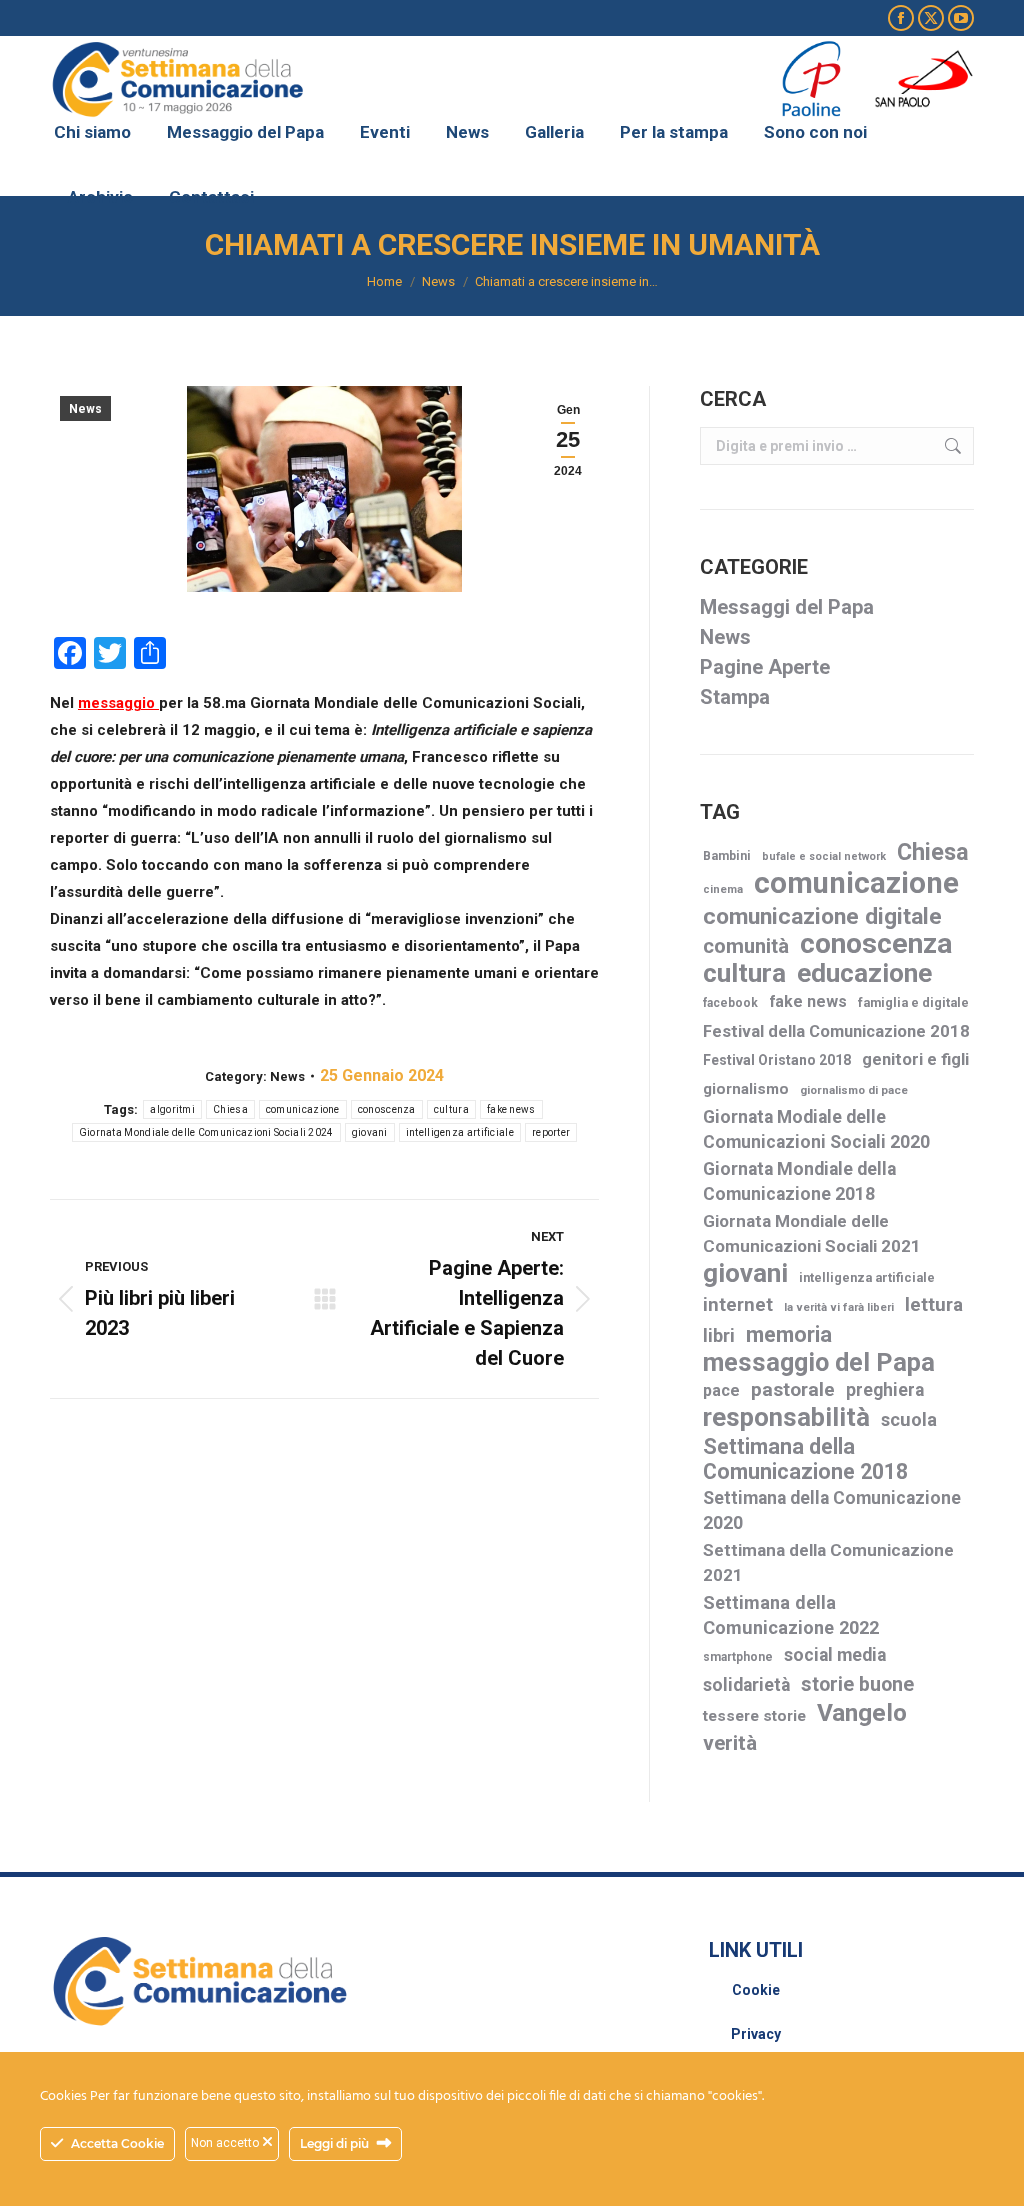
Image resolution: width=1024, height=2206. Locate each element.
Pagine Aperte (765, 667)
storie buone (857, 1684)
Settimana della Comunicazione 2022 (791, 1615)
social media (835, 1655)
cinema (723, 889)
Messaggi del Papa (787, 607)
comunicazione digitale (822, 916)
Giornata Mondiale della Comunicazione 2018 (799, 1181)
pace (721, 1390)
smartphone (738, 1657)
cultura (451, 1109)
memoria (789, 1334)
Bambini (727, 856)
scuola (909, 1419)
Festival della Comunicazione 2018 (836, 1031)
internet (738, 1305)
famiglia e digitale (913, 1002)
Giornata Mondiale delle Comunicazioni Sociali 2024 (206, 1132)
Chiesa (230, 1109)
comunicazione (303, 1109)
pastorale (793, 1389)
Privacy (756, 2034)
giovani (370, 1132)
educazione (864, 973)
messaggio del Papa (819, 1362)
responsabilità (786, 1417)
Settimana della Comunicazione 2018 (805, 1459)
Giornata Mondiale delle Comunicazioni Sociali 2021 (812, 1233)
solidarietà (746, 1685)
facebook (730, 1003)
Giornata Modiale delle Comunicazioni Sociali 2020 (816, 1129)
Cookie (756, 1990)
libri (719, 1335)
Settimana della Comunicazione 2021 (828, 1562)
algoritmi (172, 1109)
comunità (746, 946)
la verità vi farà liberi (839, 1307)
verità (730, 1743)
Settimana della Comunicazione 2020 (832, 1510)
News (85, 409)
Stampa (735, 697)
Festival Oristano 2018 (777, 1060)
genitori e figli (915, 1059)
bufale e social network (824, 856)
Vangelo (862, 1712)
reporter (551, 1132)
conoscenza (387, 1109)
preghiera (885, 1390)
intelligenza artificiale (460, 1132)
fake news (511, 1109)
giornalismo (746, 1089)
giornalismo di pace (854, 1090)
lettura (934, 1304)
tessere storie (754, 1716)
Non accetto (226, 2143)
